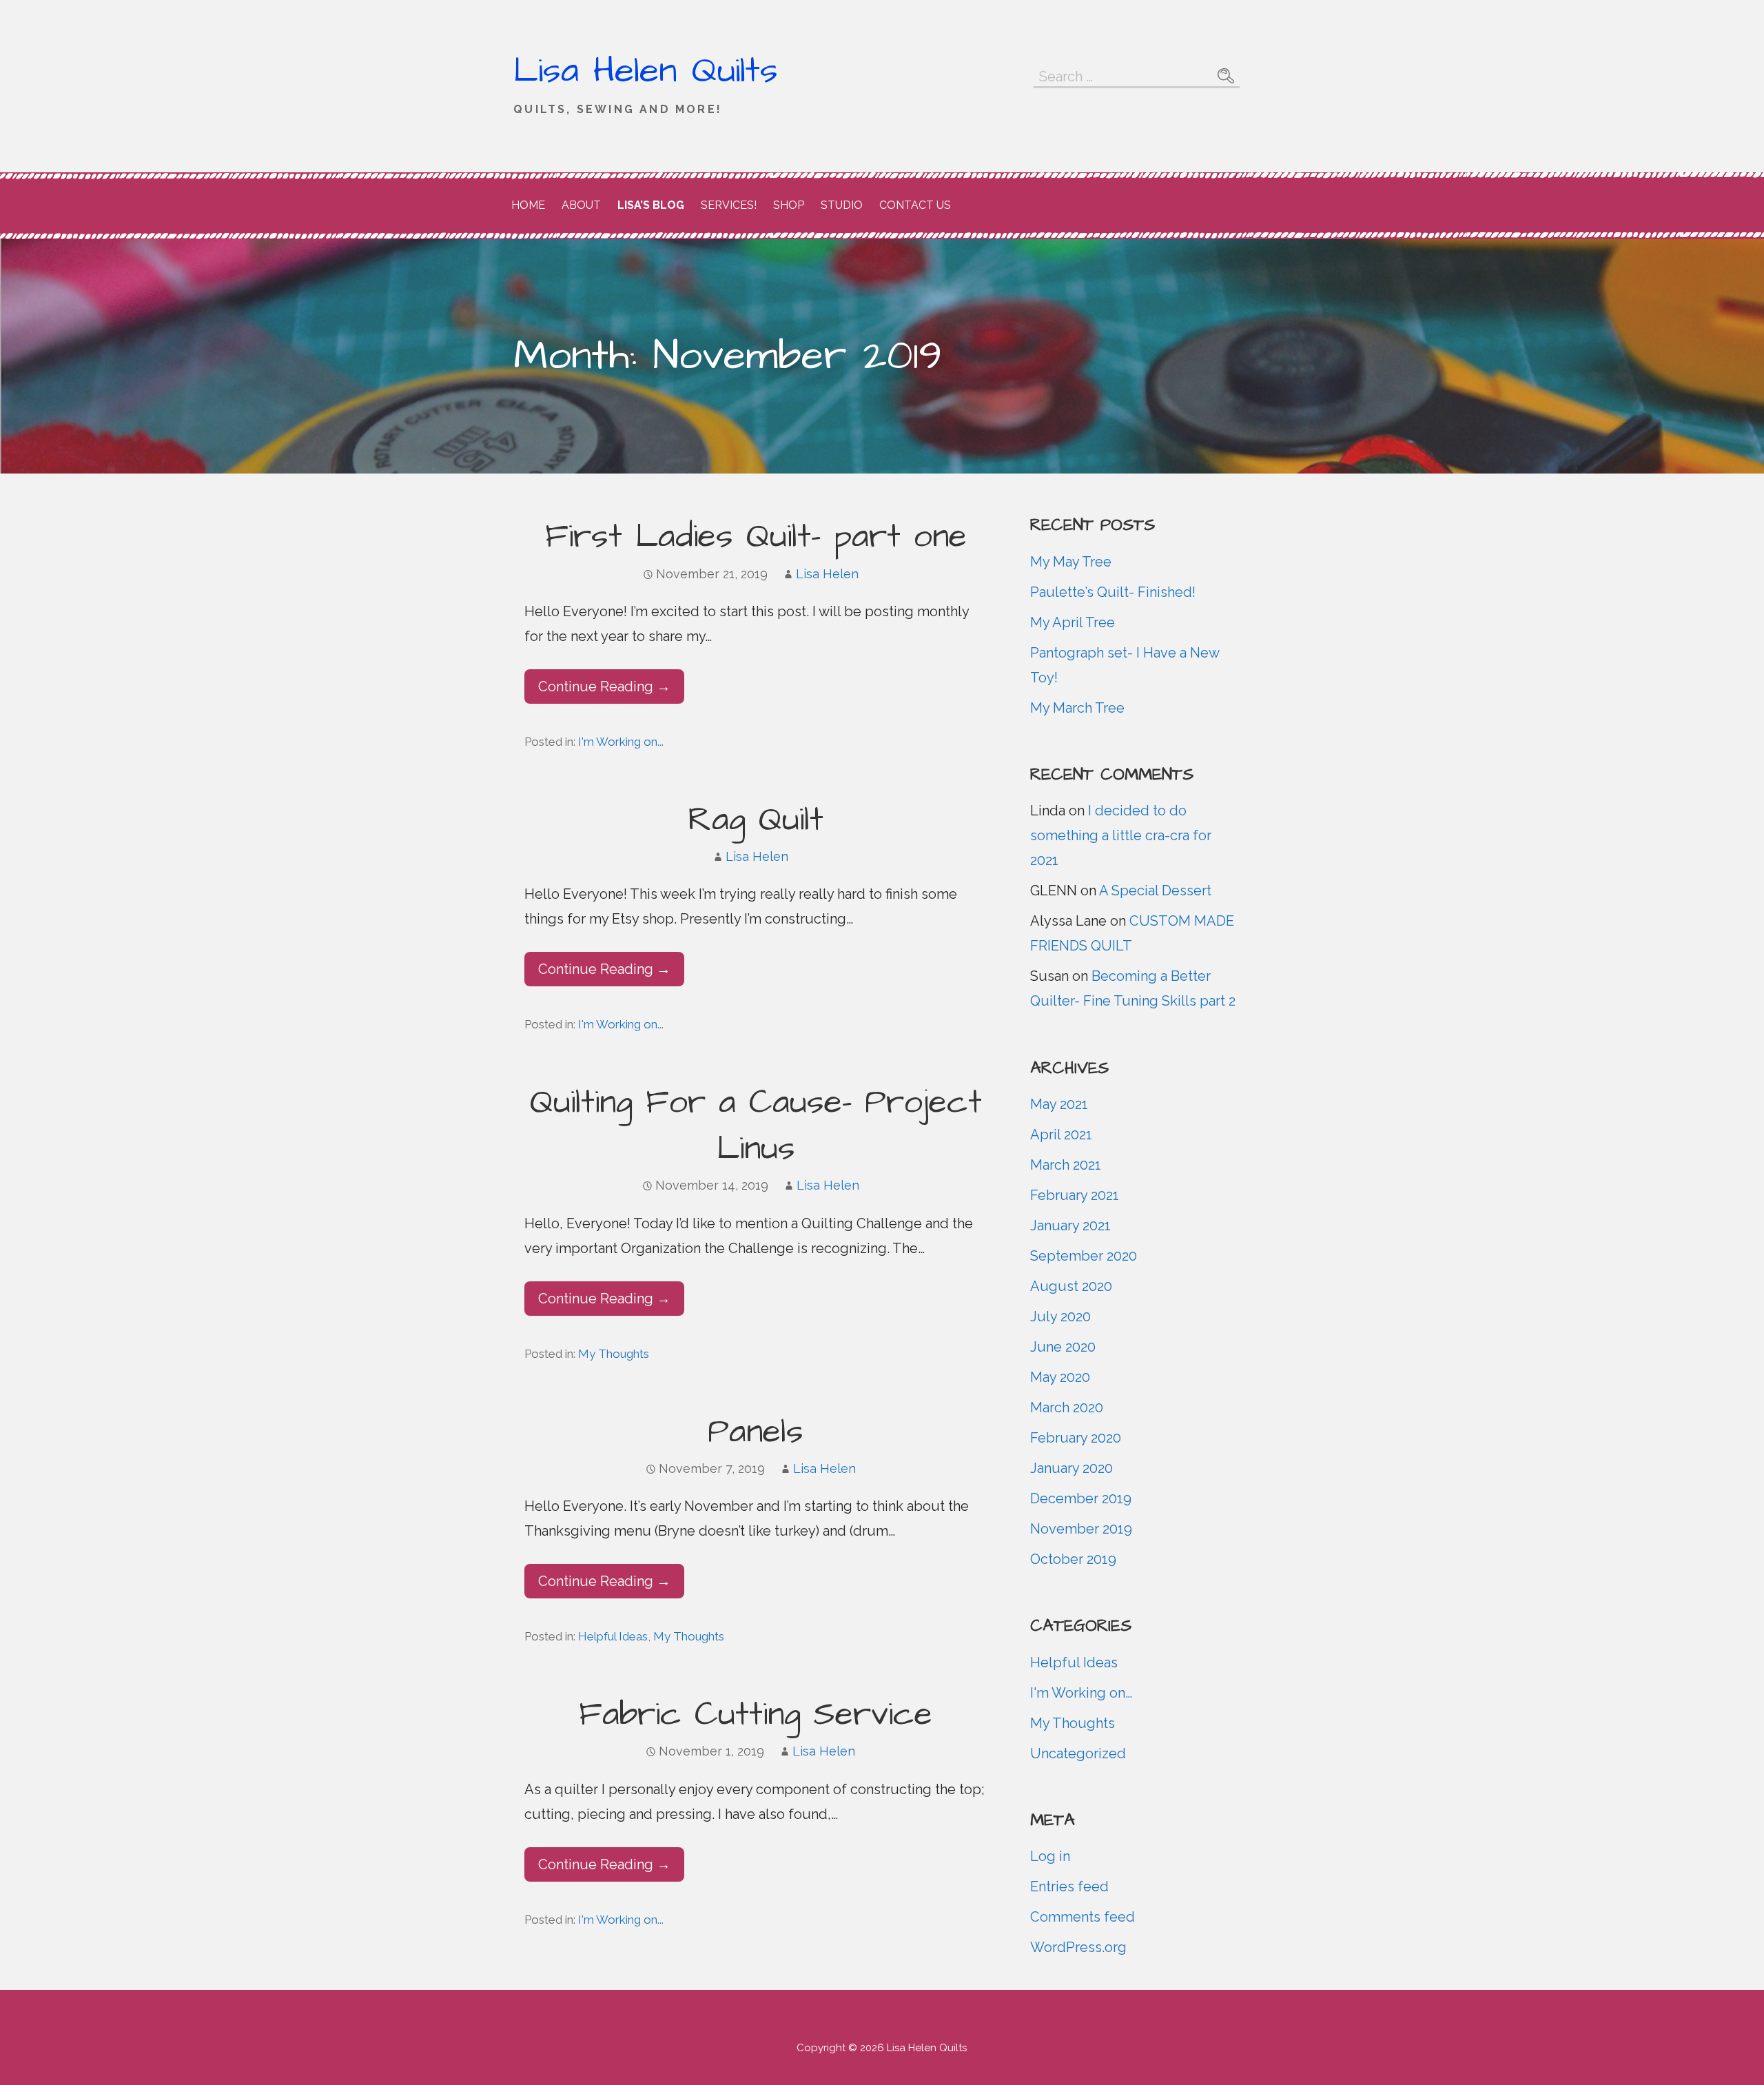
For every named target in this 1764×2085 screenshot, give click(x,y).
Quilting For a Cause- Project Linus (756, 1126)
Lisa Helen (827, 574)
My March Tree (1077, 708)
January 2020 (1071, 1468)
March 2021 (1066, 1165)
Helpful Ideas (613, 1636)
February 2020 (1076, 1438)
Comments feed (1083, 1917)
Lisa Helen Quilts (646, 71)
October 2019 (1073, 1559)
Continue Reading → (604, 686)
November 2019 (1081, 1529)
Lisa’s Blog (651, 205)
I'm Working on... (621, 742)
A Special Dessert (1155, 891)
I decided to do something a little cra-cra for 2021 (1121, 835)
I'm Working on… (1081, 1693)
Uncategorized (1078, 1753)
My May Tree (1071, 562)
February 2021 (1075, 1195)
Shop (789, 205)
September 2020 (1084, 1256)
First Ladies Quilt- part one (756, 537)
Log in (1050, 1856)
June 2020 (1063, 1347)
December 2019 (1081, 1498)
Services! (729, 205)
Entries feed (1069, 1886)
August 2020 (1071, 1286)
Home (528, 205)
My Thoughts (614, 1354)
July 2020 (1060, 1316)
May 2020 (1060, 1377)
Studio (842, 205)
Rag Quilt (756, 820)
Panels (756, 1432)
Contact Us (915, 205)
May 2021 (1059, 1104)
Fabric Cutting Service (756, 1715)
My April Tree (1073, 622)
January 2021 (1070, 1225)
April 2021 (1061, 1135)
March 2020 (1067, 1407)
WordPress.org (1078, 1947)
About (581, 205)
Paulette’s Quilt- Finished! (1113, 592)
